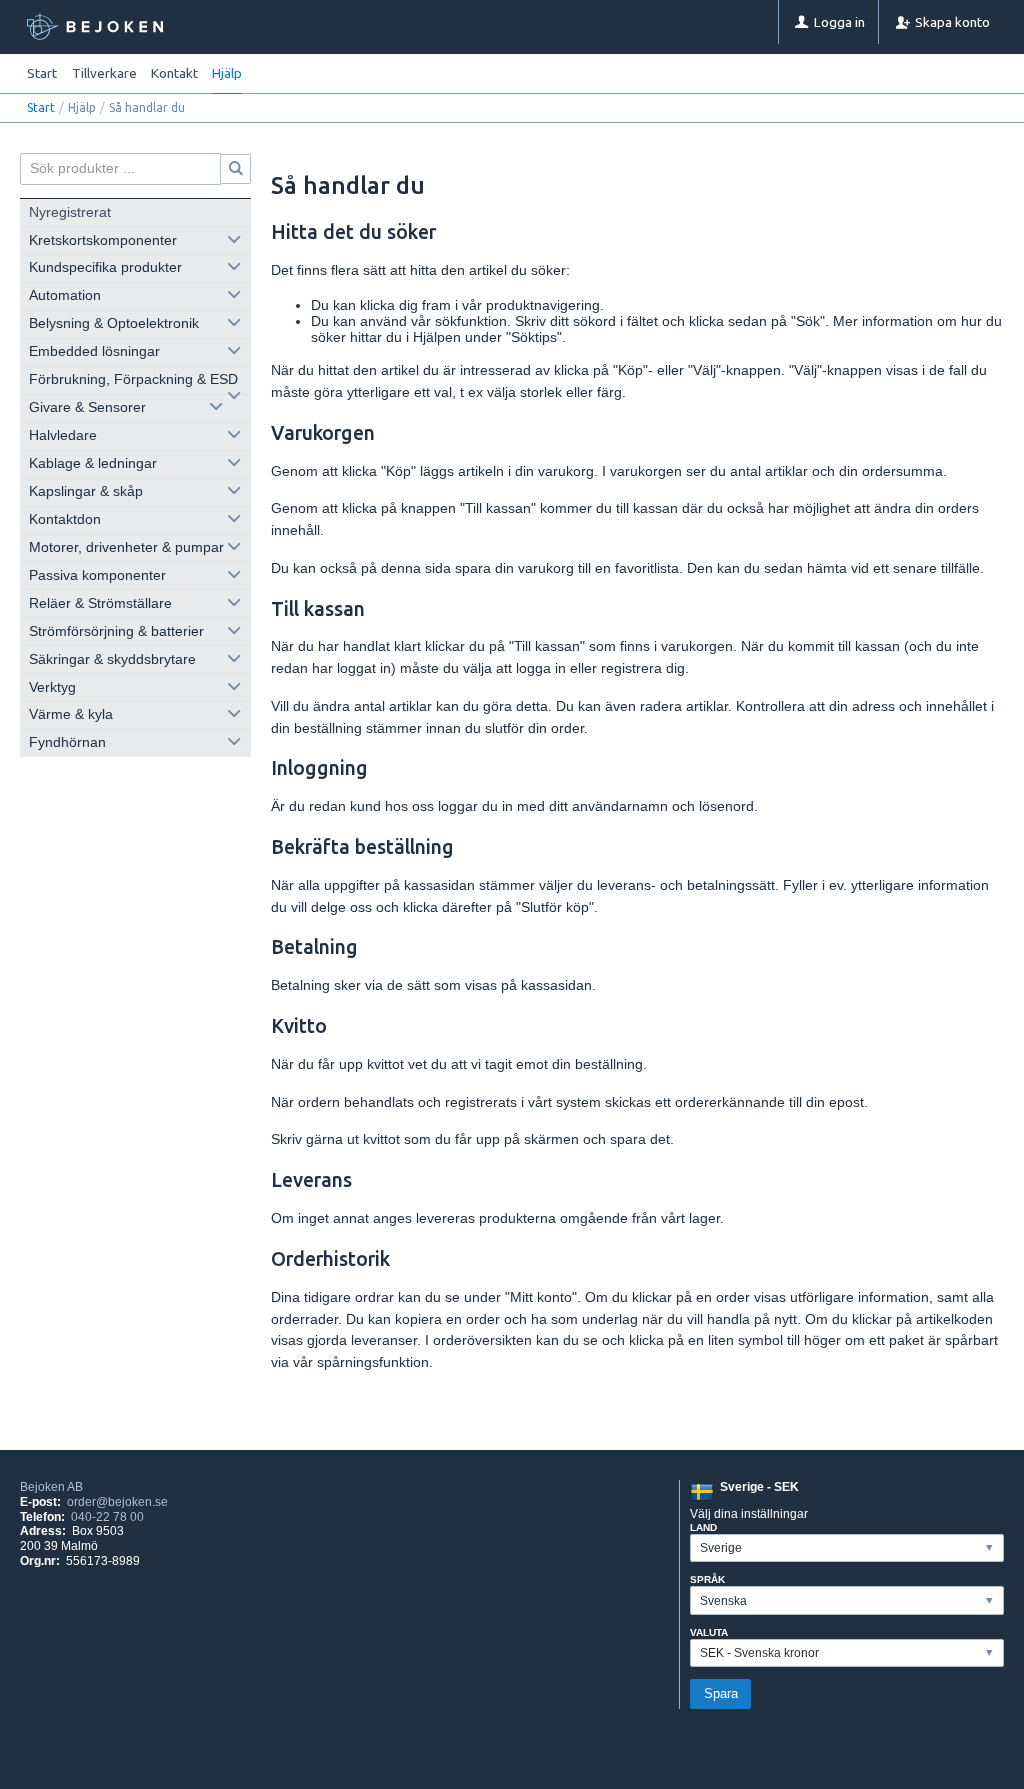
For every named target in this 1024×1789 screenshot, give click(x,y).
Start (42, 73)
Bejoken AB (51, 1487)
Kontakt (174, 73)
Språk (707, 1579)
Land (703, 1527)
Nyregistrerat (70, 212)
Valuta (709, 1632)
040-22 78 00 (107, 1517)
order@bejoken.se (117, 1502)
